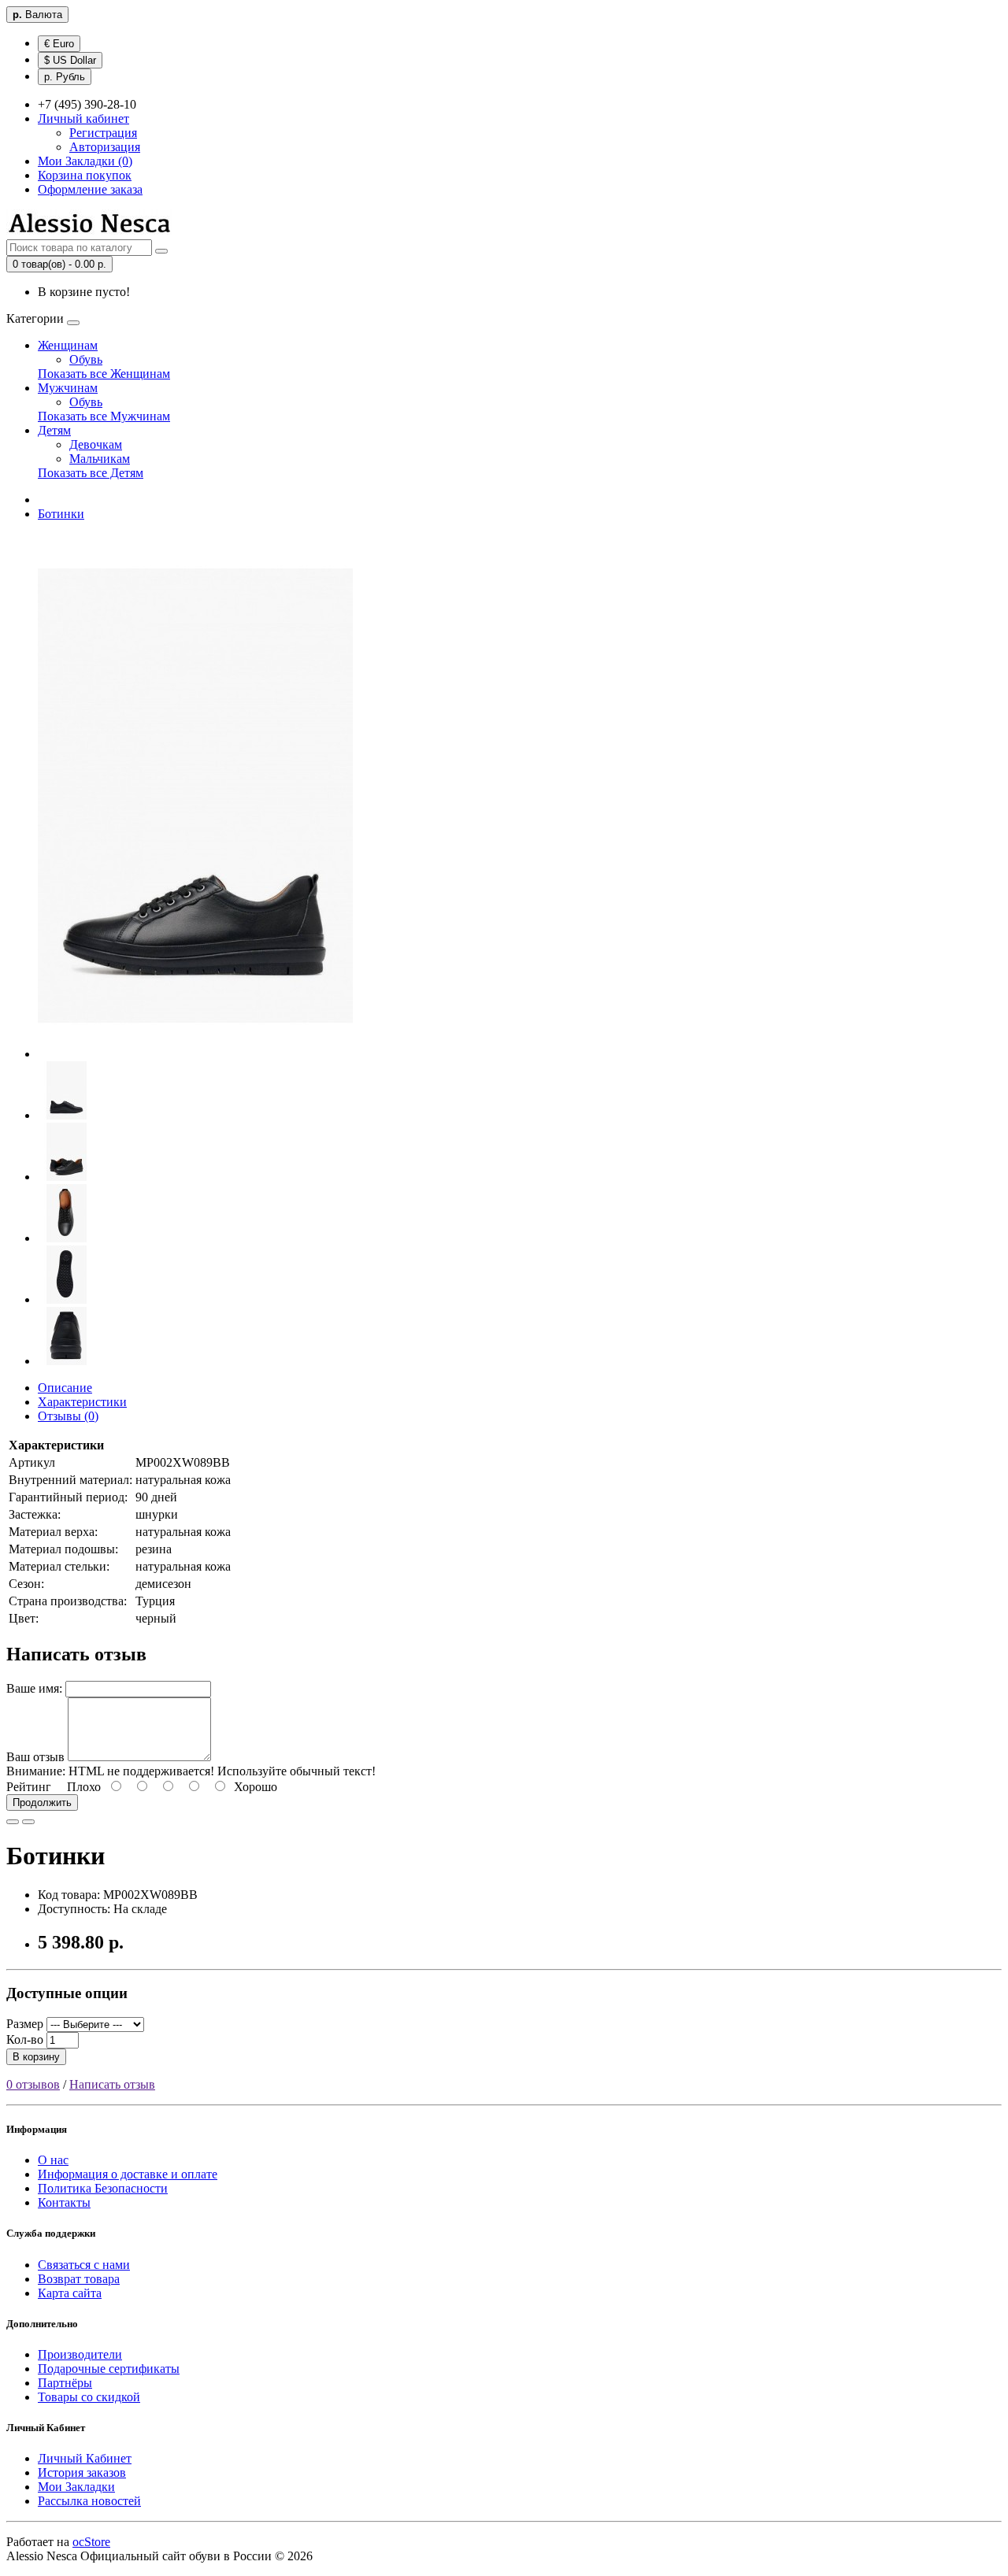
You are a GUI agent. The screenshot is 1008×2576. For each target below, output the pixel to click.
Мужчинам (68, 388)
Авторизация (105, 147)
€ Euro (59, 44)
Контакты (64, 2202)
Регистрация (103, 133)
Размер (25, 2024)
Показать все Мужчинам (104, 416)
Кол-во (25, 2039)
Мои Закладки (76, 2487)
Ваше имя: (34, 1688)
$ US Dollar (70, 60)
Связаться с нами (84, 2265)
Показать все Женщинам (104, 374)
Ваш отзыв (35, 1757)
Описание (65, 1388)
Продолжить (42, 1802)
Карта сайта (70, 2293)
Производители (80, 2354)
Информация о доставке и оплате (128, 2174)
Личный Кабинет (85, 2458)
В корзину (36, 2057)
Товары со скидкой (89, 2397)
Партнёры (65, 2383)
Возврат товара (79, 2279)
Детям (54, 430)
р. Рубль (65, 77)
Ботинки (61, 514)
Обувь (86, 359)
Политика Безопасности (103, 2188)
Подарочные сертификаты (109, 2369)
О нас (53, 2160)
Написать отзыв (112, 2084)
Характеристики (82, 1402)
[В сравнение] (28, 1822)
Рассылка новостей (89, 2501)
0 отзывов (33, 2084)
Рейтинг (29, 1787)
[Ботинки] (195, 1054)
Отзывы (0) (68, 1416)
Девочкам (96, 444)
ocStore (91, 2542)
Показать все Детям (91, 473)
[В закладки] (13, 1822)
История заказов (82, 2472)
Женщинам (68, 345)
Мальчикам (100, 459)
